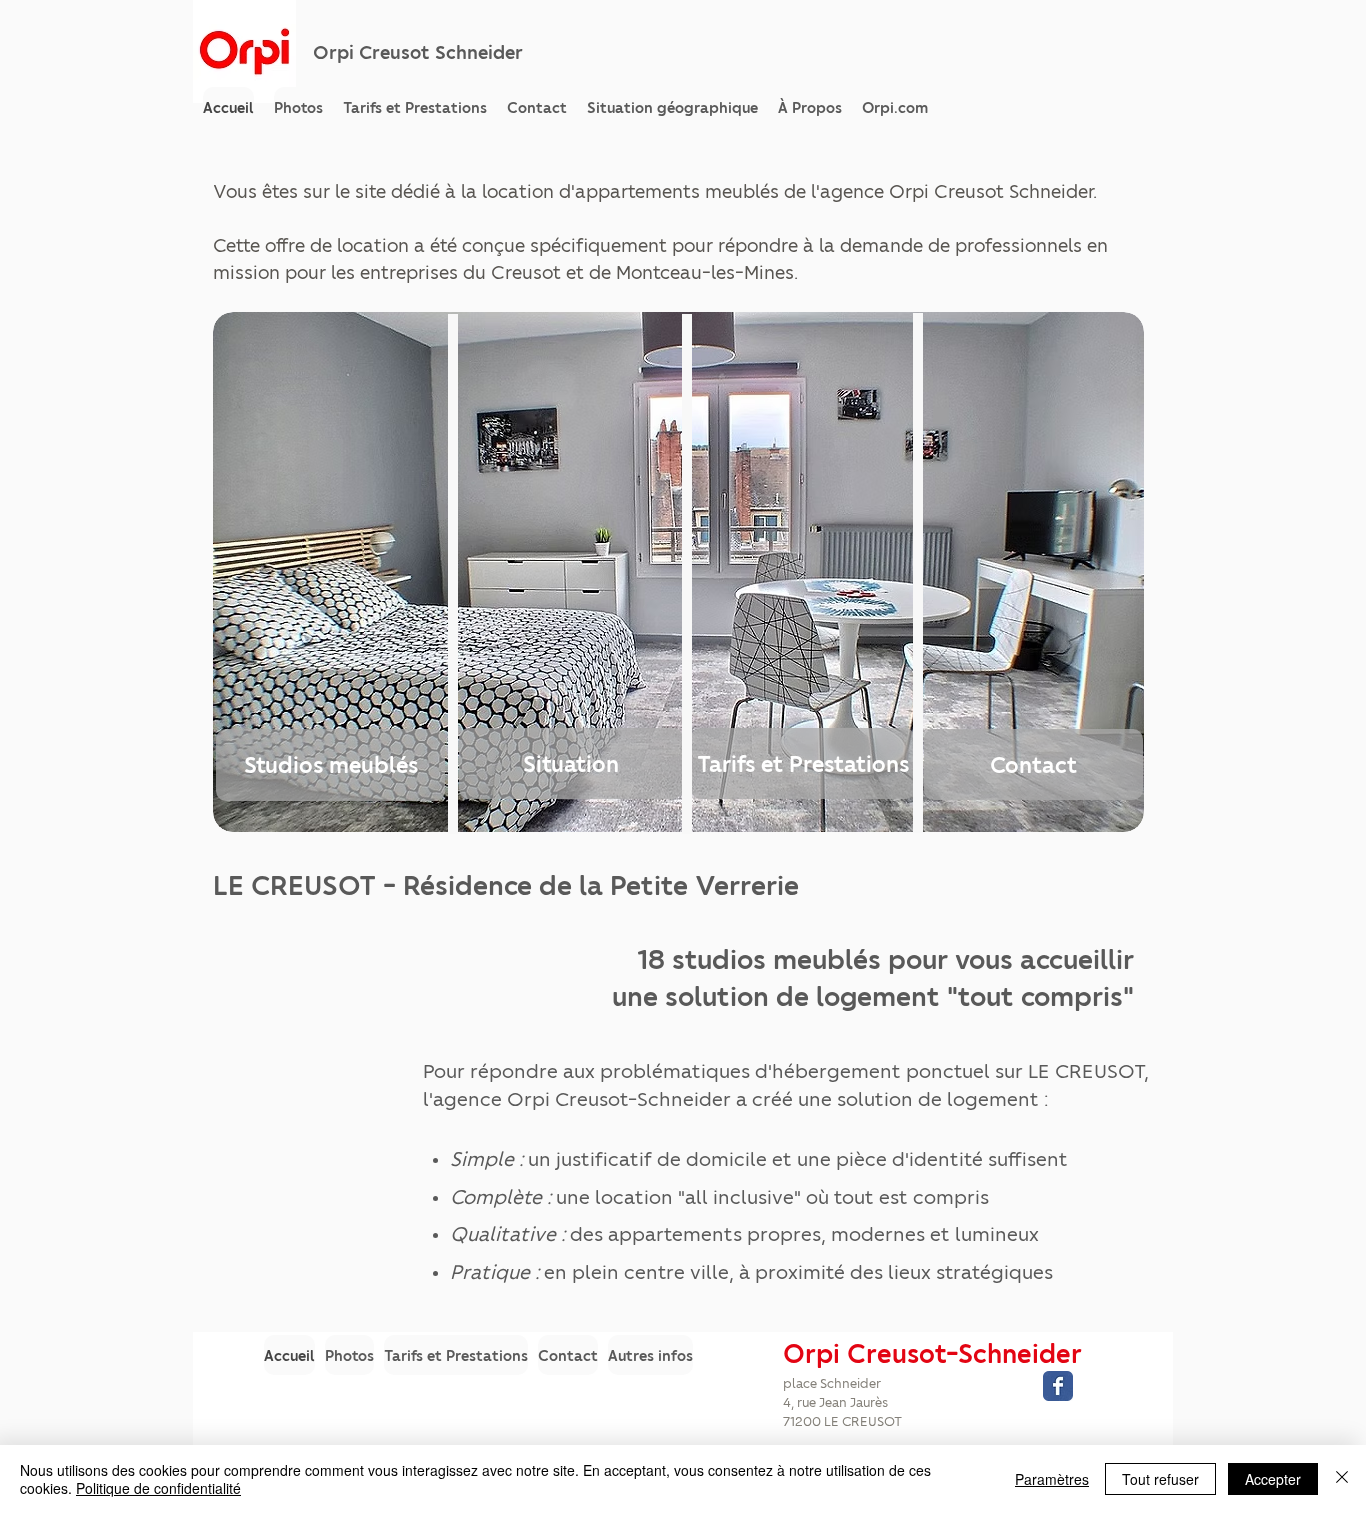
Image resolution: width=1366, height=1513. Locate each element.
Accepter (1273, 1479)
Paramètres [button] (1052, 1479)
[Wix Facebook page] (1058, 1386)
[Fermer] (1342, 1479)
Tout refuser (1160, 1479)
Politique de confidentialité (158, 1488)
